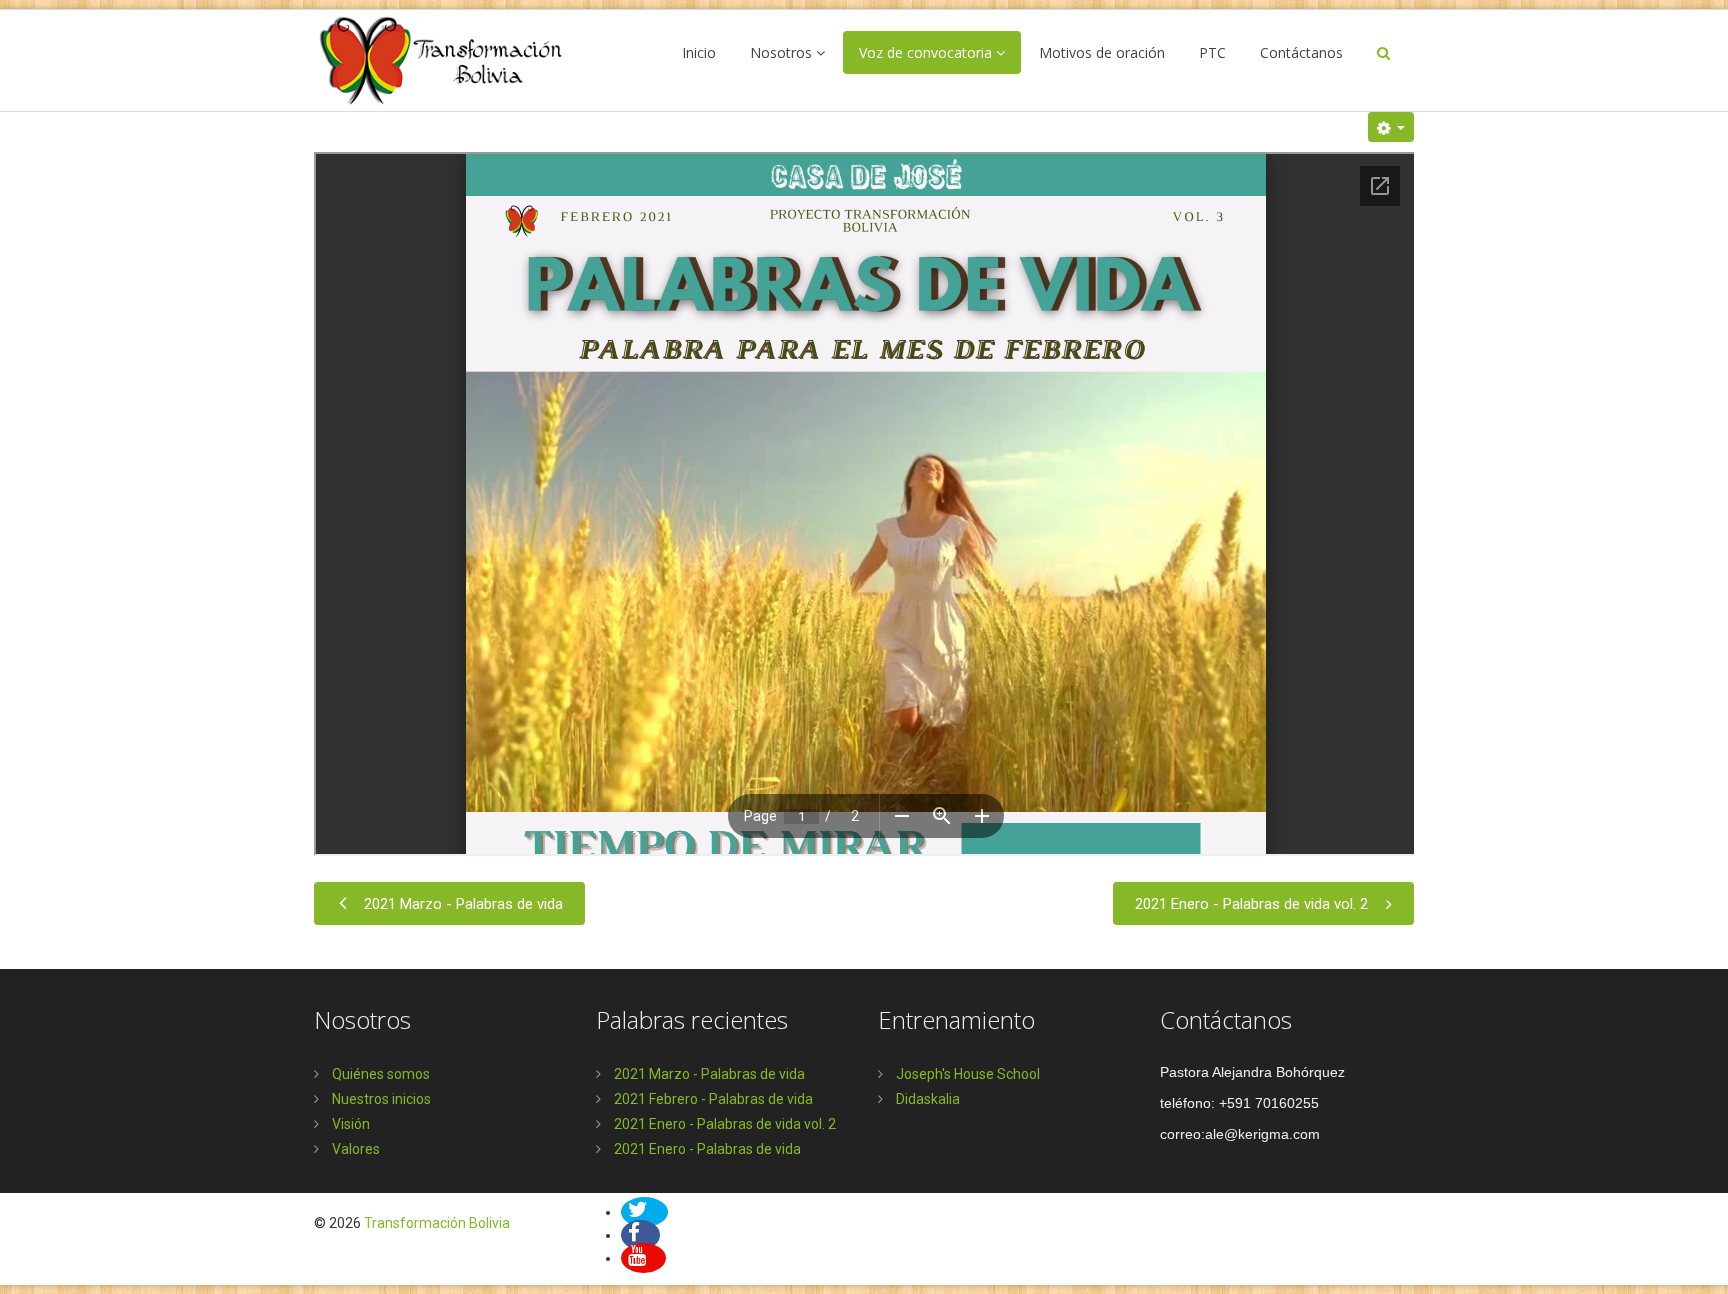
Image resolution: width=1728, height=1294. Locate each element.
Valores (354, 1149)
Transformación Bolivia (437, 1223)
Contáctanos (1301, 52)
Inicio (699, 52)
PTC (1212, 52)
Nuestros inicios (380, 1099)
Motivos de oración (1102, 52)
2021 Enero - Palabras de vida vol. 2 (1251, 904)
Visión (349, 1124)
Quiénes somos (379, 1074)
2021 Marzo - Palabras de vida (463, 904)
